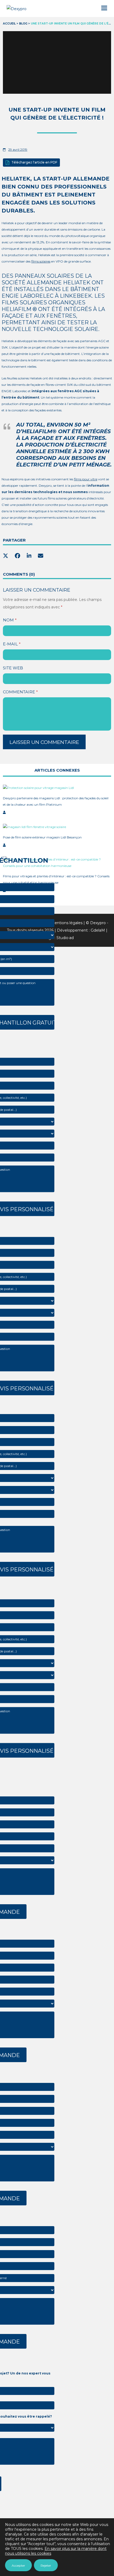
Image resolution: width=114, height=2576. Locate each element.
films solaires (41, 261)
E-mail (12, 644)
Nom (10, 620)
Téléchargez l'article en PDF (34, 162)
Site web (13, 668)
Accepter (18, 2565)
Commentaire (20, 692)
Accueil (9, 24)
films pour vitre (86, 479)
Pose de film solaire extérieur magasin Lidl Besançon (42, 837)
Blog (23, 24)
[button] (104, 8)
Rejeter (46, 2565)
